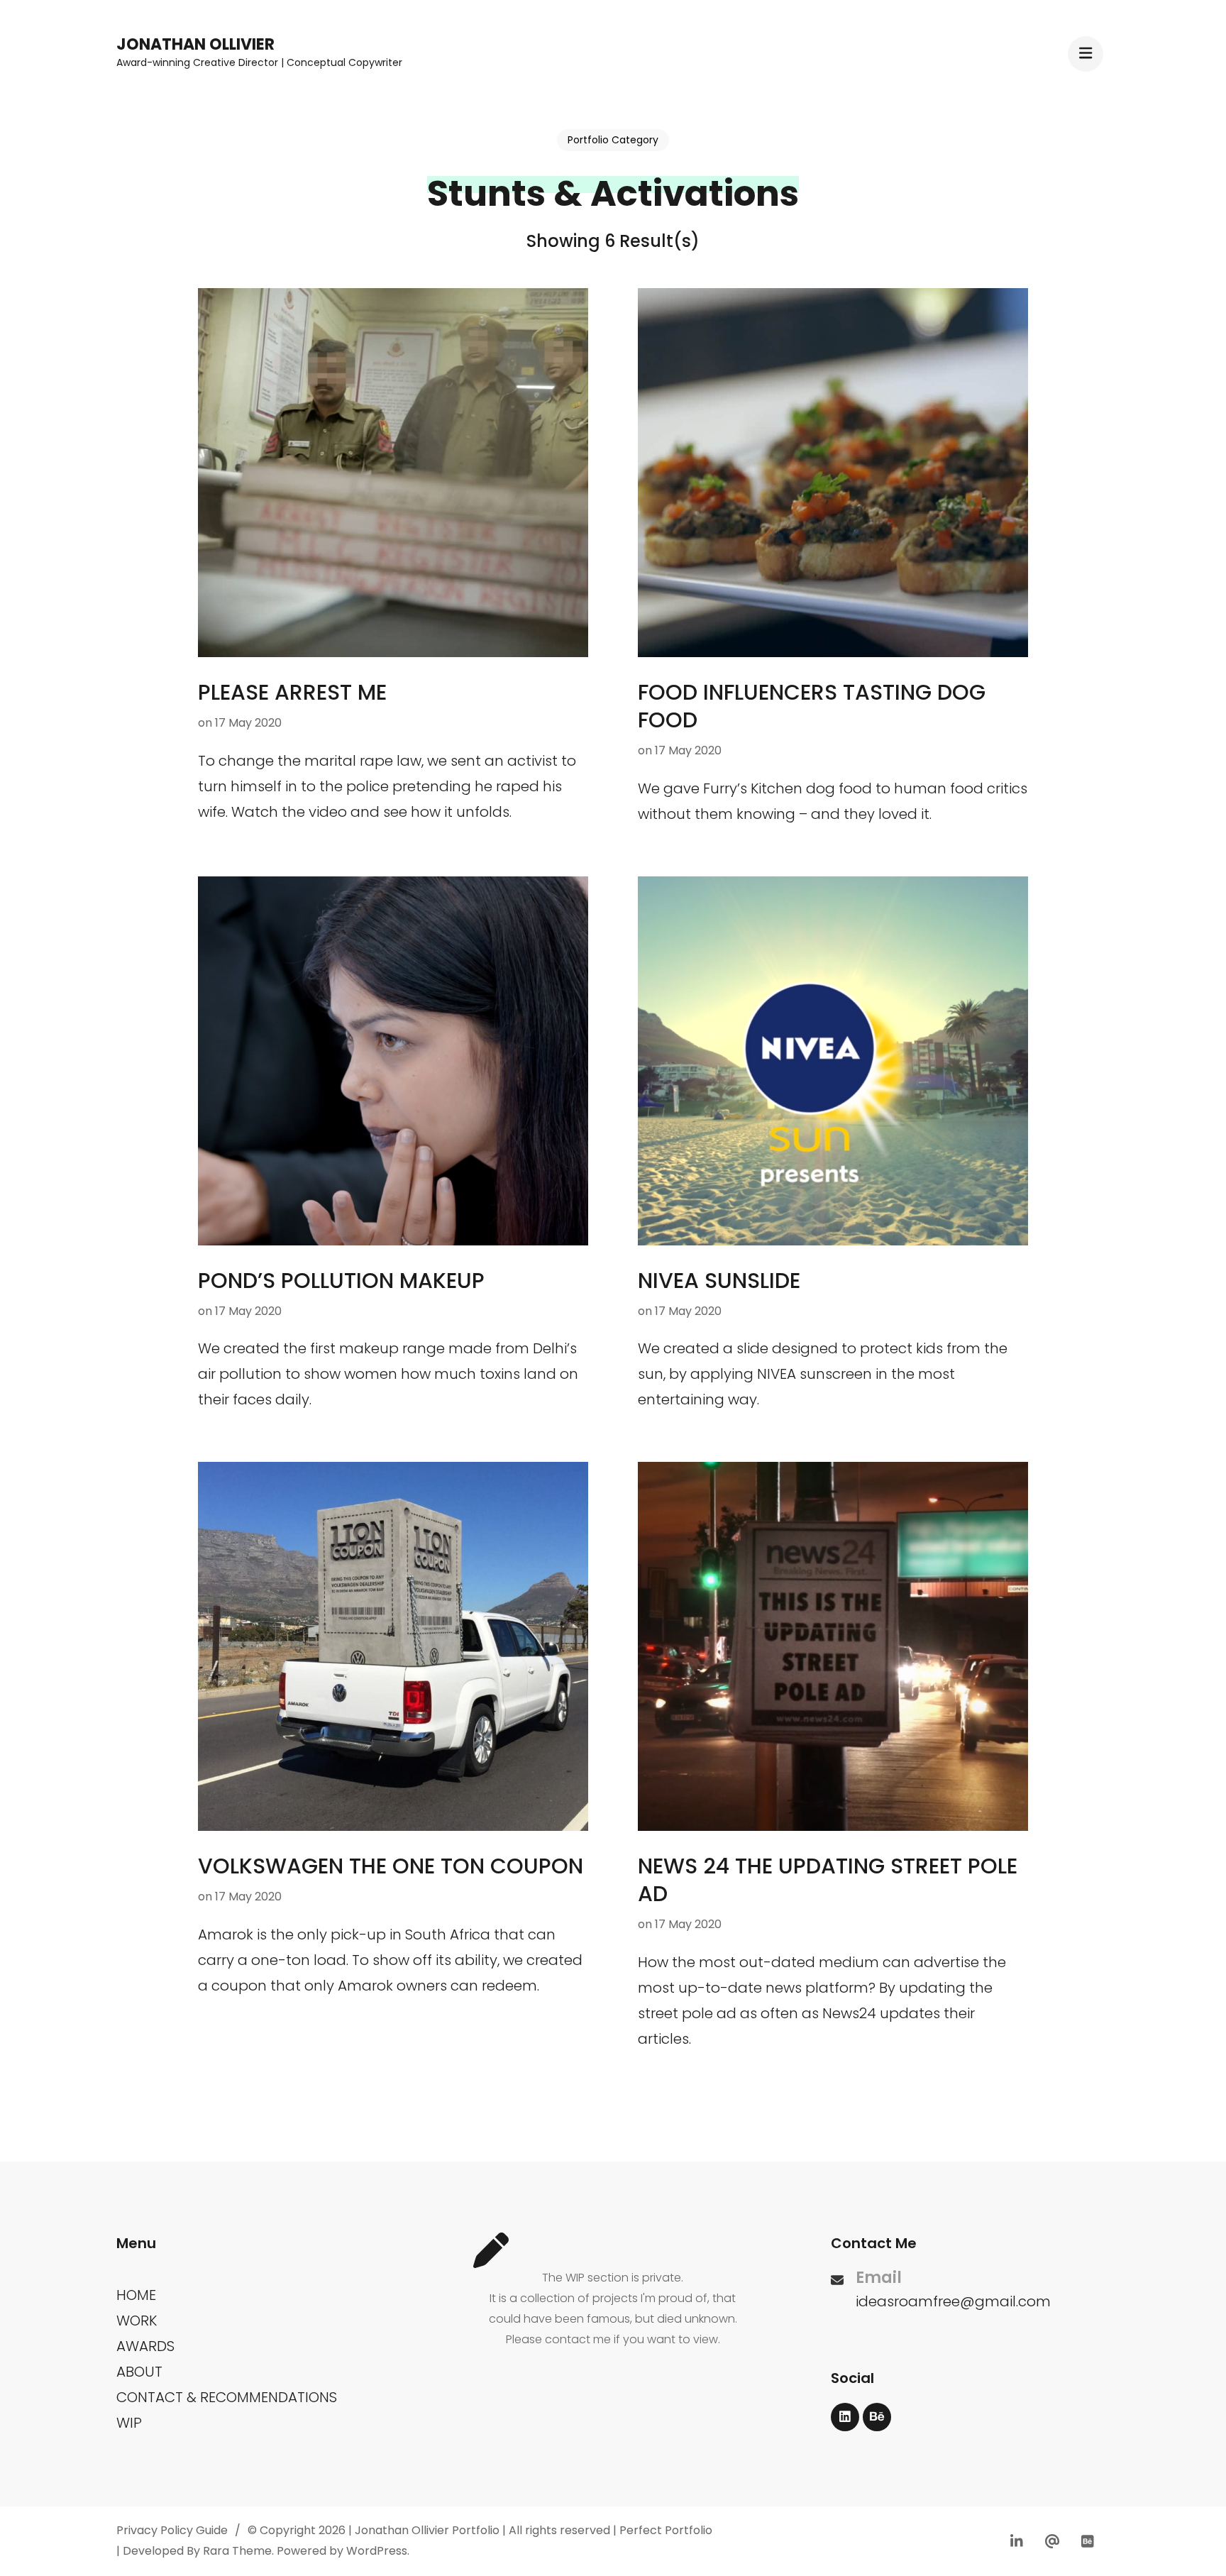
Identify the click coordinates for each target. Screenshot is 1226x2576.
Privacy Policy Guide (172, 2530)
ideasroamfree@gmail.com (953, 2301)
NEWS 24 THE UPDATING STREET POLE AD (828, 1880)
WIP (129, 2423)
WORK (137, 2321)
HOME (136, 2295)
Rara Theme (237, 2551)
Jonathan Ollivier (195, 44)
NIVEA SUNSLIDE (719, 1281)
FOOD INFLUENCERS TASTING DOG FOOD (812, 706)
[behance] (877, 2417)
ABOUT (139, 2372)
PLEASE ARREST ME (292, 692)
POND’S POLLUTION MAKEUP (341, 1281)
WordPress (377, 2551)
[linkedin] (845, 2417)
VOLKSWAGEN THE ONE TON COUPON (391, 1866)
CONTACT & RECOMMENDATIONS (227, 2397)
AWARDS (145, 2346)
